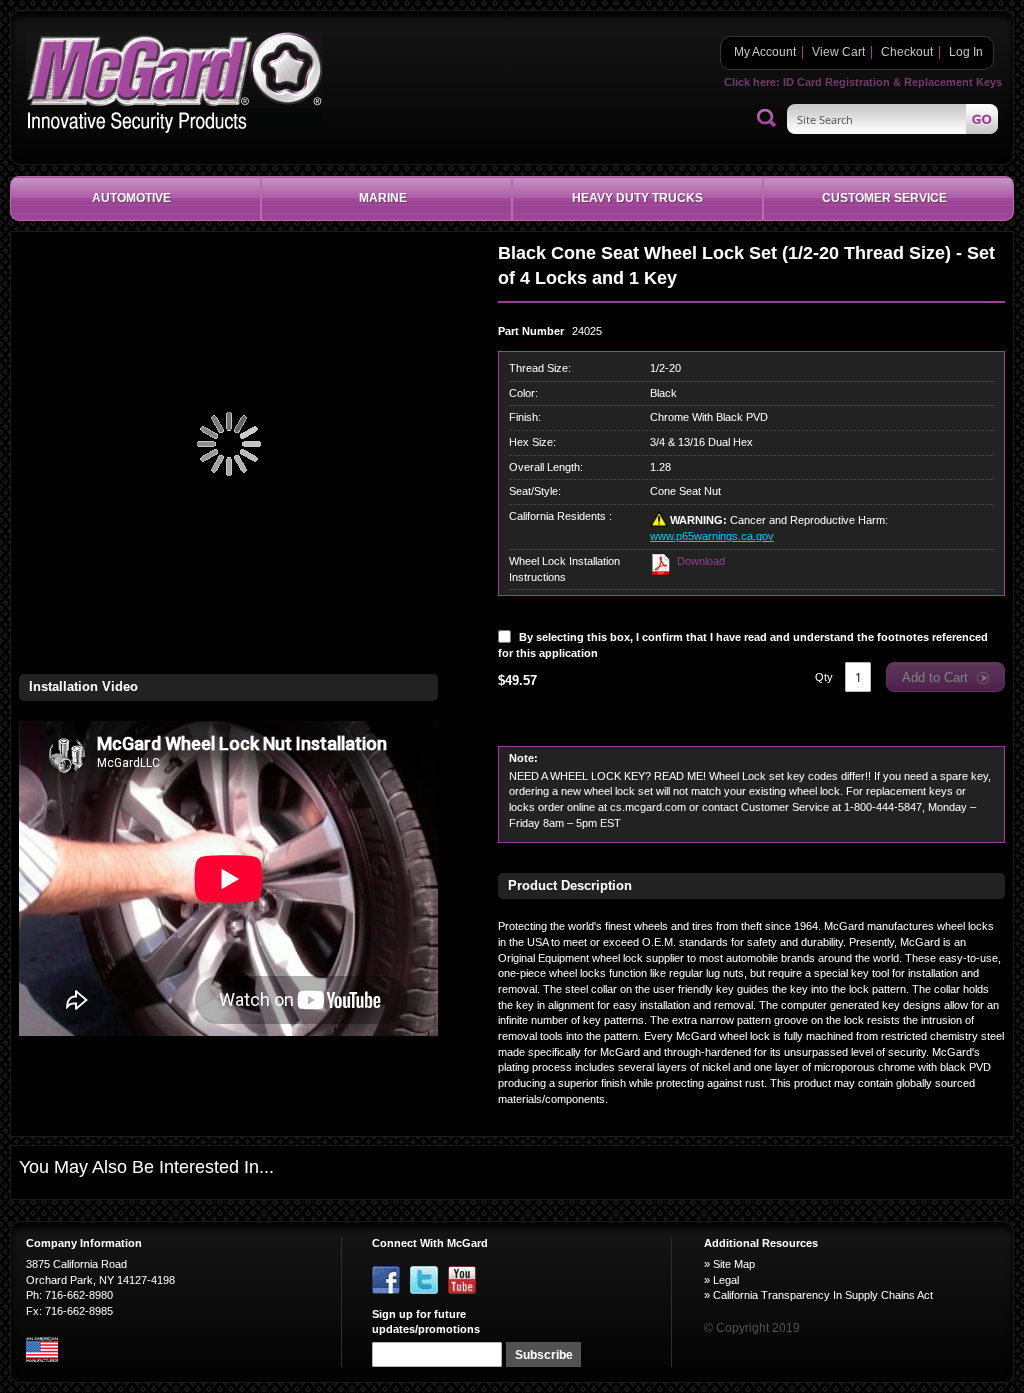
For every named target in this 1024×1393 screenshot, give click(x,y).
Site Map (734, 1264)
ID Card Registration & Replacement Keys (892, 82)
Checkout (907, 52)
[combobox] (892, 119)
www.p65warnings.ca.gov (712, 536)
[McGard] (174, 82)
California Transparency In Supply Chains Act (823, 1295)
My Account (765, 52)
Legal (726, 1280)
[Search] (766, 119)
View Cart (838, 52)
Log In (966, 52)
